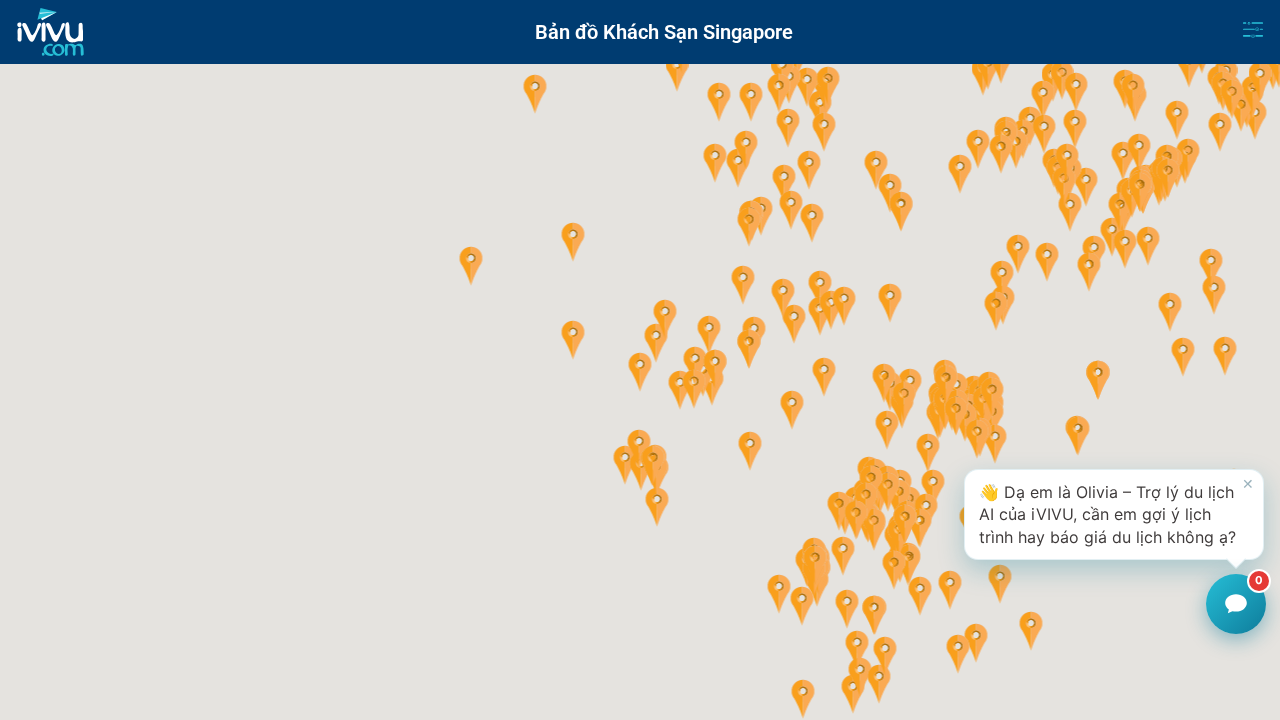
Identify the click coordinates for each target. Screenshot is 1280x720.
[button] (640, 372)
